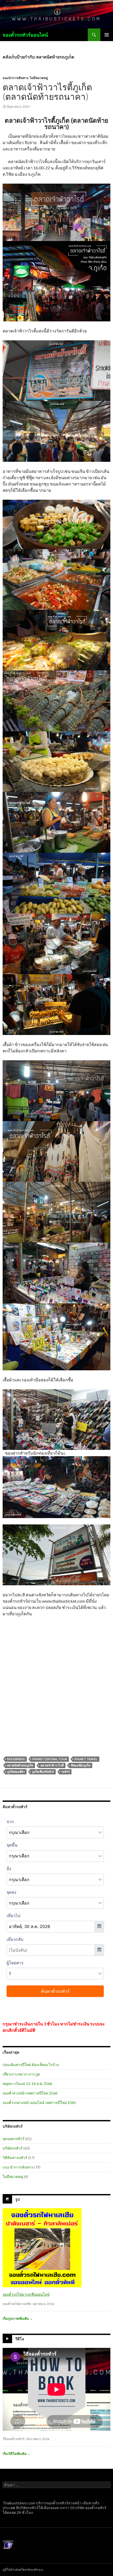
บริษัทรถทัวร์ (13, 2148)
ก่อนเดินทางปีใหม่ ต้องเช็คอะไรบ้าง (31, 2065)
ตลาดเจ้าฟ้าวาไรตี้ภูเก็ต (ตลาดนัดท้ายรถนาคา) (47, 92)
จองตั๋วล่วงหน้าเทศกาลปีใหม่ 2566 (30, 2093)
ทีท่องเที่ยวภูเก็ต (81, 1765)
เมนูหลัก (107, 35)
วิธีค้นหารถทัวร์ (15, 2158)
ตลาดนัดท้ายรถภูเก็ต (20, 1765)
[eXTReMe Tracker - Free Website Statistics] (8, 2545)
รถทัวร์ (65, 1772)
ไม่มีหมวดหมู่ (39, 78)
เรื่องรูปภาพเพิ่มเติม (18, 2319)
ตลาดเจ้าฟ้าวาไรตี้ (52, 1765)
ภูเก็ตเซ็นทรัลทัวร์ (43, 1772)
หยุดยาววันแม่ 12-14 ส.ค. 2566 (27, 2084)
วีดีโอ (20, 2339)
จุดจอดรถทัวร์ (14, 2139)
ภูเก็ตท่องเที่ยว (16, 1772)
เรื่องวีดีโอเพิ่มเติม (16, 2454)
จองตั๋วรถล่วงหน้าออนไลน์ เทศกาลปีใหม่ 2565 (39, 2102)
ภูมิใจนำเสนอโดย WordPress (23, 2570)
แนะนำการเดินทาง (16, 78)
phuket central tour (50, 1759)
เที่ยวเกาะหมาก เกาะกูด (21, 2074)
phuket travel (86, 1759)
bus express (16, 1759)
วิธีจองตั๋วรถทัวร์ (14, 2439)
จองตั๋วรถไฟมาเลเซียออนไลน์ (26, 2294)
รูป (17, 2199)
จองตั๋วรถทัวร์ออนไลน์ (25, 35)
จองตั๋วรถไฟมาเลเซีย (17, 2304)
